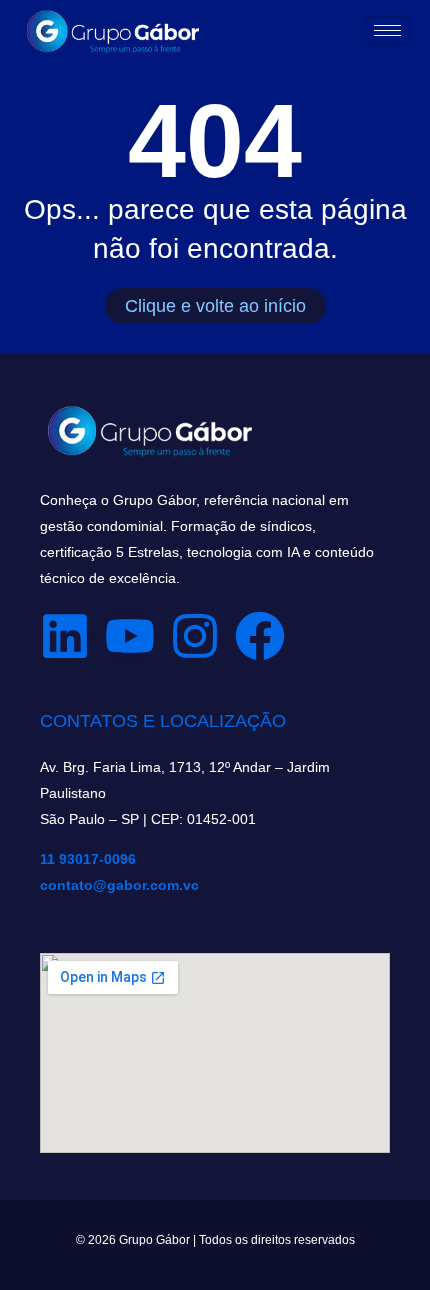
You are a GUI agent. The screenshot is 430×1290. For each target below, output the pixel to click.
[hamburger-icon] (387, 30)
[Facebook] (260, 636)
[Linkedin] (65, 636)
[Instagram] (195, 636)
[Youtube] (130, 636)
